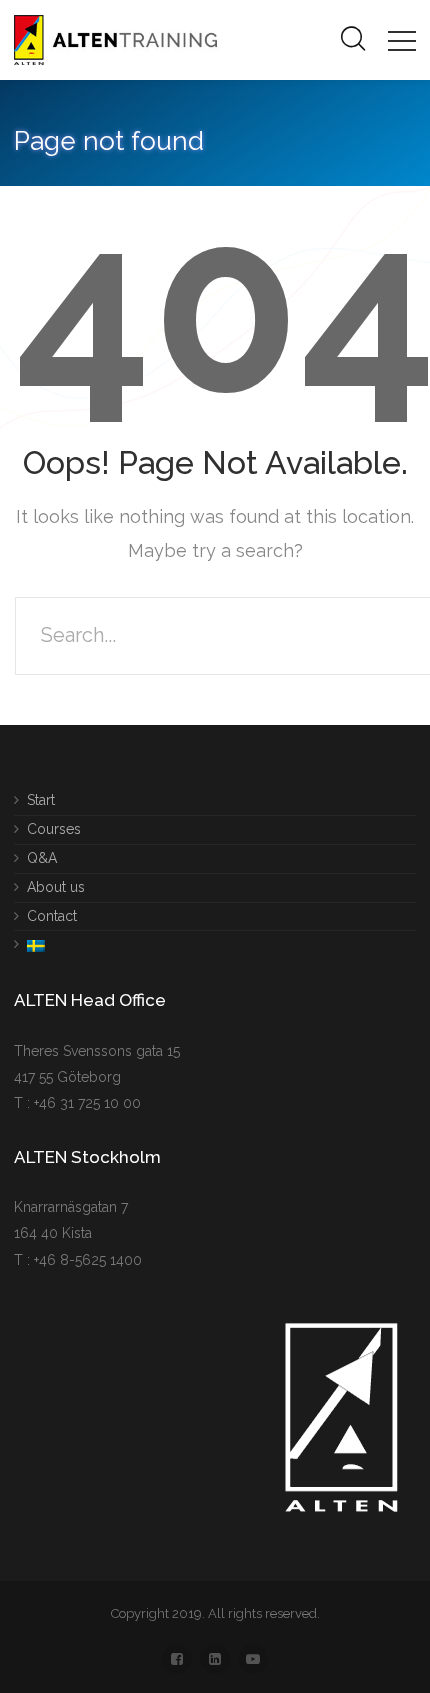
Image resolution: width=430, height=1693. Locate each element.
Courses (54, 828)
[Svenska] (29, 941)
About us (56, 886)
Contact (52, 915)
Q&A (42, 857)
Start (41, 800)
